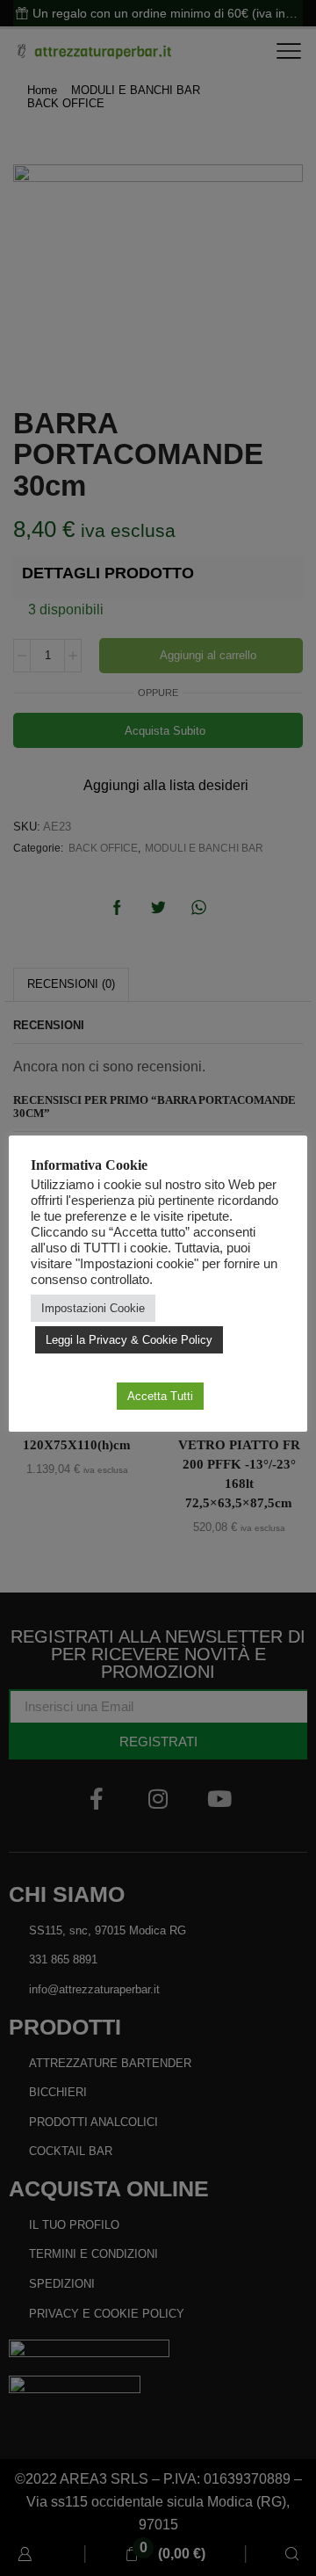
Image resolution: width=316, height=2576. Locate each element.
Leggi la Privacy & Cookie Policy (129, 1340)
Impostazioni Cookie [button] (93, 1308)
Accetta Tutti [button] (160, 1396)
